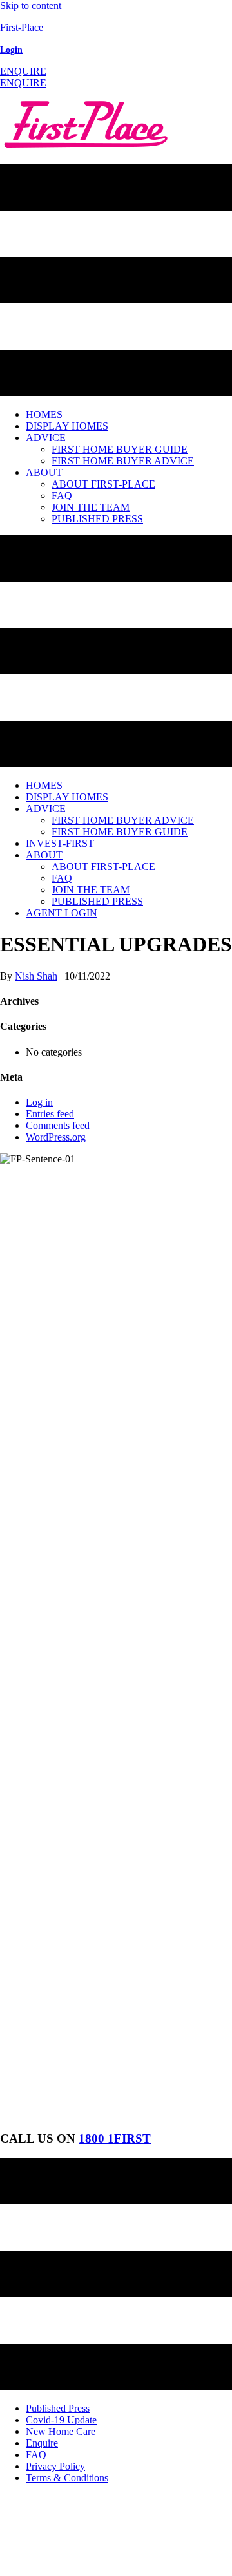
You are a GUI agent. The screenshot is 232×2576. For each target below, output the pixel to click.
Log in (39, 1102)
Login (11, 50)
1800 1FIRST (115, 2138)
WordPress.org (56, 1137)
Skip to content (31, 5)
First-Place (22, 27)
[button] (23, 71)
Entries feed (50, 1114)
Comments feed (58, 1125)
